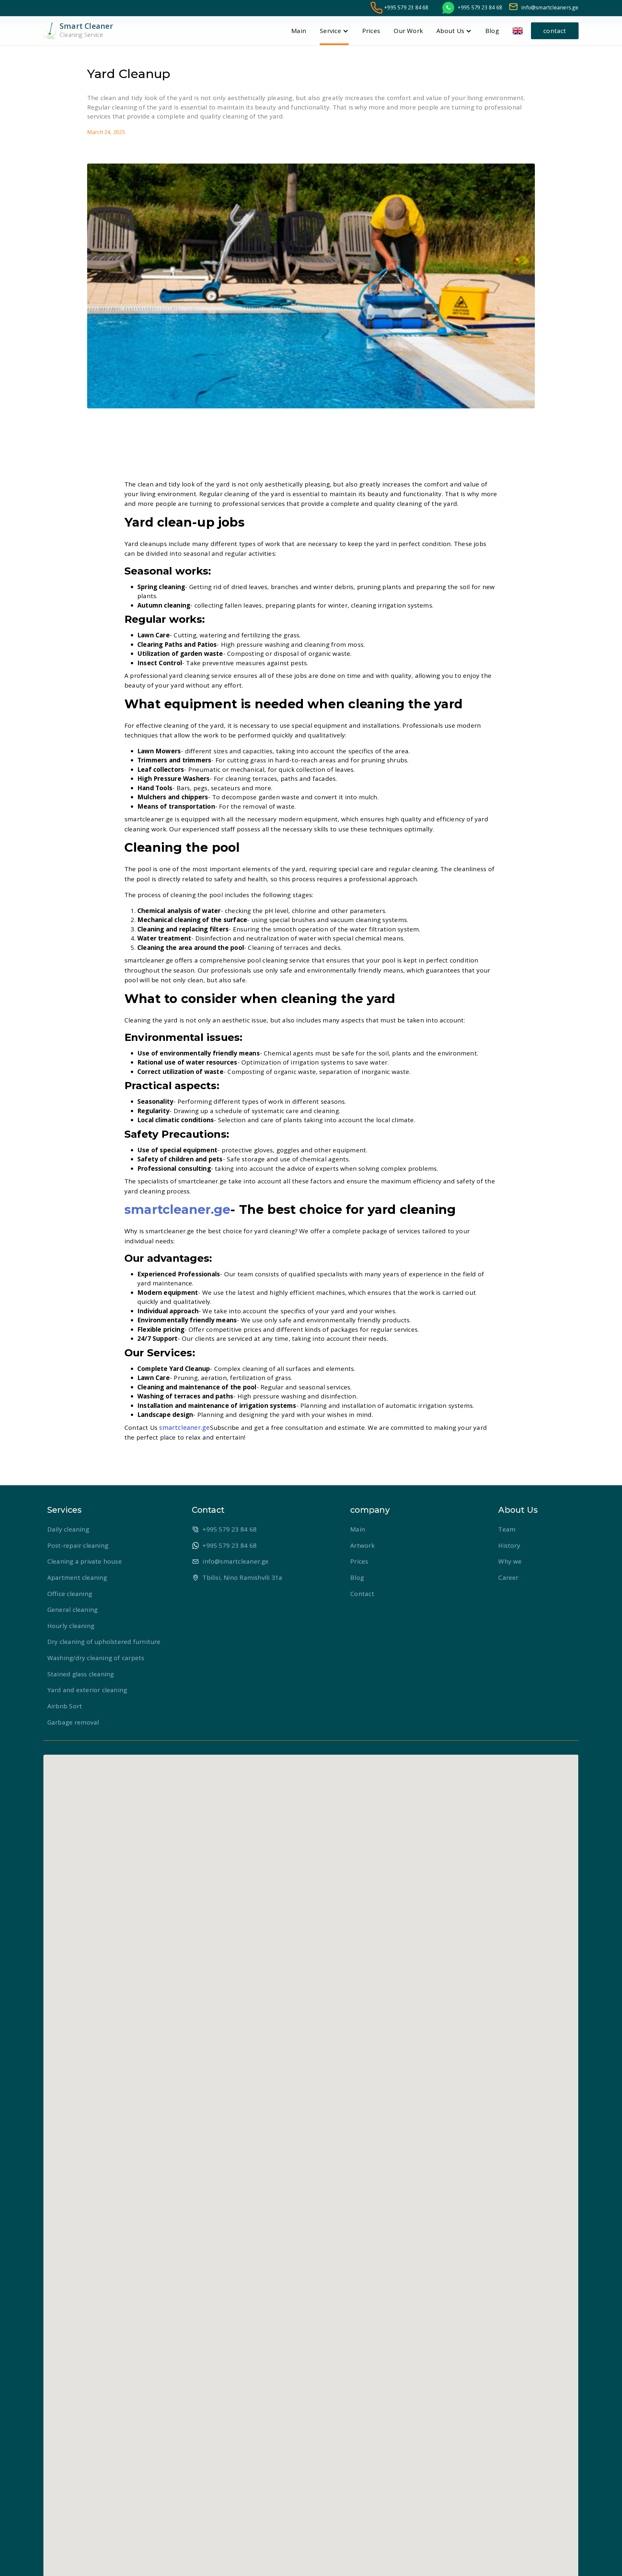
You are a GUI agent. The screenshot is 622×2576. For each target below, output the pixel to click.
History (509, 1545)
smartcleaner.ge (184, 1428)
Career (508, 1578)
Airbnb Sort (65, 1706)
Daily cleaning (68, 1529)
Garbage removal (73, 1722)
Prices (359, 1561)
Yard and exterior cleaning (87, 1690)
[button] (522, 31)
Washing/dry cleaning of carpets (96, 1658)
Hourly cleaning (71, 1626)
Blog (357, 1578)
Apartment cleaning (77, 1578)
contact (555, 31)
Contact (362, 1594)
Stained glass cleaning (81, 1674)
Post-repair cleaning (78, 1545)
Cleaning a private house (85, 1561)
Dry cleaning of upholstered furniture (104, 1642)
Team (507, 1529)
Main (358, 1529)
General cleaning (72, 1610)
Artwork (362, 1545)
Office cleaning (70, 1594)
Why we (510, 1561)
